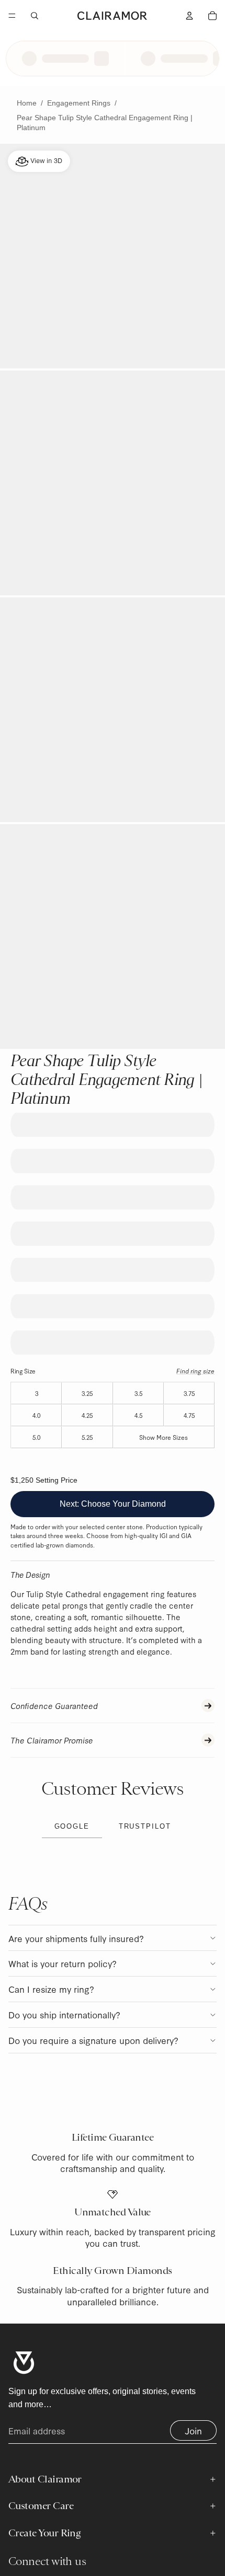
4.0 (36, 1415)
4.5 (138, 1415)
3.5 (138, 1393)
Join (193, 2430)
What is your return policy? (63, 1963)
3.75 (189, 1393)
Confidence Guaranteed (54, 1706)
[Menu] (12, 16)
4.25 (87, 1415)
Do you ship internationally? (64, 2014)
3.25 (87, 1393)
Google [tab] (72, 1826)
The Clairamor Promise (52, 1740)
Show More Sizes (164, 1437)
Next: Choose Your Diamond (113, 1504)
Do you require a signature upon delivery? (93, 2040)
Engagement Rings (79, 103)
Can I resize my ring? (51, 1989)
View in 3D (45, 160)
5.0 (36, 1437)
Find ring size (195, 1371)
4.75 (189, 1415)
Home (27, 103)
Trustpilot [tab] (145, 1826)
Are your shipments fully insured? (76, 1938)
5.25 (87, 1437)
